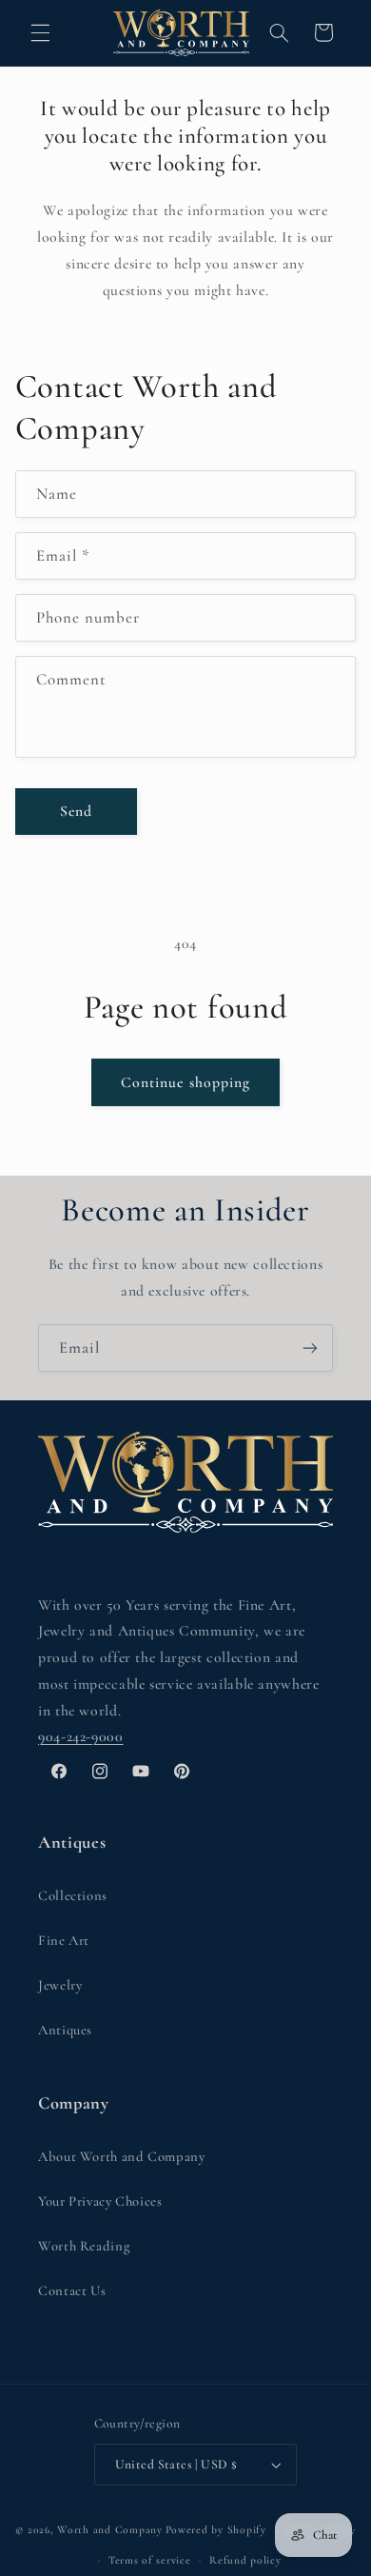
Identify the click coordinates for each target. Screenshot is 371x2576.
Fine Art (64, 1940)
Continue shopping (185, 1082)
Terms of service (150, 2560)
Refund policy (245, 2560)
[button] (40, 32)
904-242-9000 (81, 1736)
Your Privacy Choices (100, 2201)
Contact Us (72, 2290)
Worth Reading (84, 2246)
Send (76, 811)
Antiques (65, 2030)
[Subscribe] (310, 1347)
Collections (73, 1895)
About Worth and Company (122, 2156)
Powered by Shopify (216, 2530)
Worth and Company (110, 2530)
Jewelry (60, 1985)
